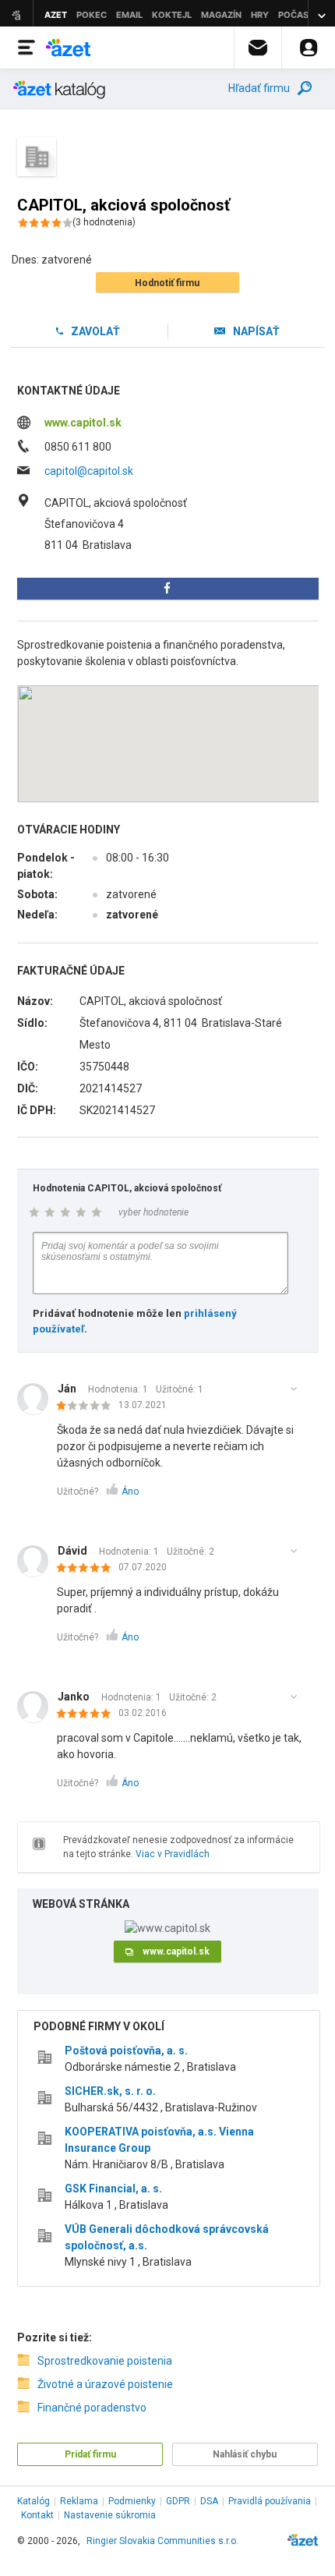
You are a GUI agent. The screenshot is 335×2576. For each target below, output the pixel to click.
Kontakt (37, 2515)
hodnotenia (104, 222)
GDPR (178, 2501)
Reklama (79, 2501)
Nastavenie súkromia (110, 2515)
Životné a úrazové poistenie (105, 2384)
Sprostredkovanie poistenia (105, 2361)
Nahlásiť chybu (245, 2454)
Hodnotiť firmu (167, 283)
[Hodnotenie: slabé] (88, 1407)
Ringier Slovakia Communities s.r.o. (162, 2541)
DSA (209, 2501)
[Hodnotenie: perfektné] (88, 1569)
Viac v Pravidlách (173, 1854)
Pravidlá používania (270, 2501)
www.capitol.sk (83, 423)
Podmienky (132, 2501)
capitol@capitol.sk (89, 471)
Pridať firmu (90, 2454)
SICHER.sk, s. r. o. (110, 2091)
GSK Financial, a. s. (113, 2189)
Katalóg (33, 2501)
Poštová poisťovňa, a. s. (126, 2051)
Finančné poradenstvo (92, 2408)
